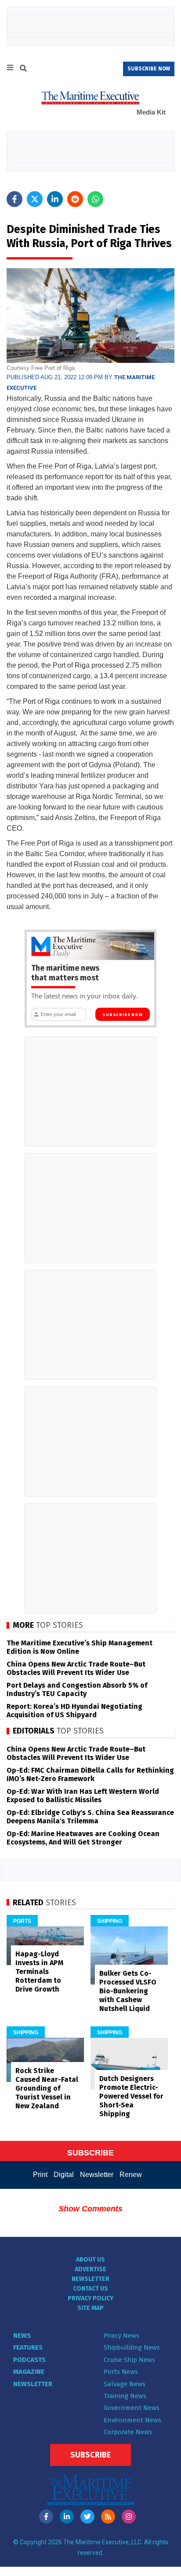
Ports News (121, 2372)
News (22, 2336)
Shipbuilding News (132, 2347)
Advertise (90, 2269)
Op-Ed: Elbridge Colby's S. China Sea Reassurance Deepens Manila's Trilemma (90, 1817)
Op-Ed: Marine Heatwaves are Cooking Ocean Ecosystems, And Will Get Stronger (83, 1838)
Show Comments (90, 2209)
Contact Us (90, 2289)
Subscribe (90, 2455)
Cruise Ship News (129, 2360)
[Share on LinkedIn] (55, 199)
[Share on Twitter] (35, 199)
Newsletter (97, 2175)
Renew (131, 2175)
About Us (90, 2260)
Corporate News (128, 2432)
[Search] (23, 70)
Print (40, 2175)
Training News (125, 2396)
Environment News (132, 2420)
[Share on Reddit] (75, 199)
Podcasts (29, 2360)
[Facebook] (46, 2517)
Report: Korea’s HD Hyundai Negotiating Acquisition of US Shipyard (74, 1711)
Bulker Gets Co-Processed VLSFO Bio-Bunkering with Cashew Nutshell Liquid (128, 1991)
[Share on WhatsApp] (95, 199)
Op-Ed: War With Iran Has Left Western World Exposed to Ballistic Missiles (83, 1796)
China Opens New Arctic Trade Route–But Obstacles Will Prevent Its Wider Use (76, 1668)
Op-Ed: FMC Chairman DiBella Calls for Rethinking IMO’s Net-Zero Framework (90, 1774)
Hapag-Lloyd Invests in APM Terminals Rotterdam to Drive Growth (39, 1972)
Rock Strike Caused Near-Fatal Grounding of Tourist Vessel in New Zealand (47, 2088)
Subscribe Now (122, 1015)
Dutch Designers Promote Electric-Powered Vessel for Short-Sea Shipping (131, 2096)
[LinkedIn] (67, 2517)
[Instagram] (129, 2517)
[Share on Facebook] (14, 199)
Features (28, 2347)
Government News (132, 2408)
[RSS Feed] (108, 2517)
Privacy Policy (90, 2298)
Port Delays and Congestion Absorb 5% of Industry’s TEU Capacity (77, 1689)
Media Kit (151, 112)
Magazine (29, 2372)
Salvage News (125, 2384)
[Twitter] (87, 2517)
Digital (64, 2175)
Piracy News (121, 2336)
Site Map (90, 2308)
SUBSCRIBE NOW (149, 69)
